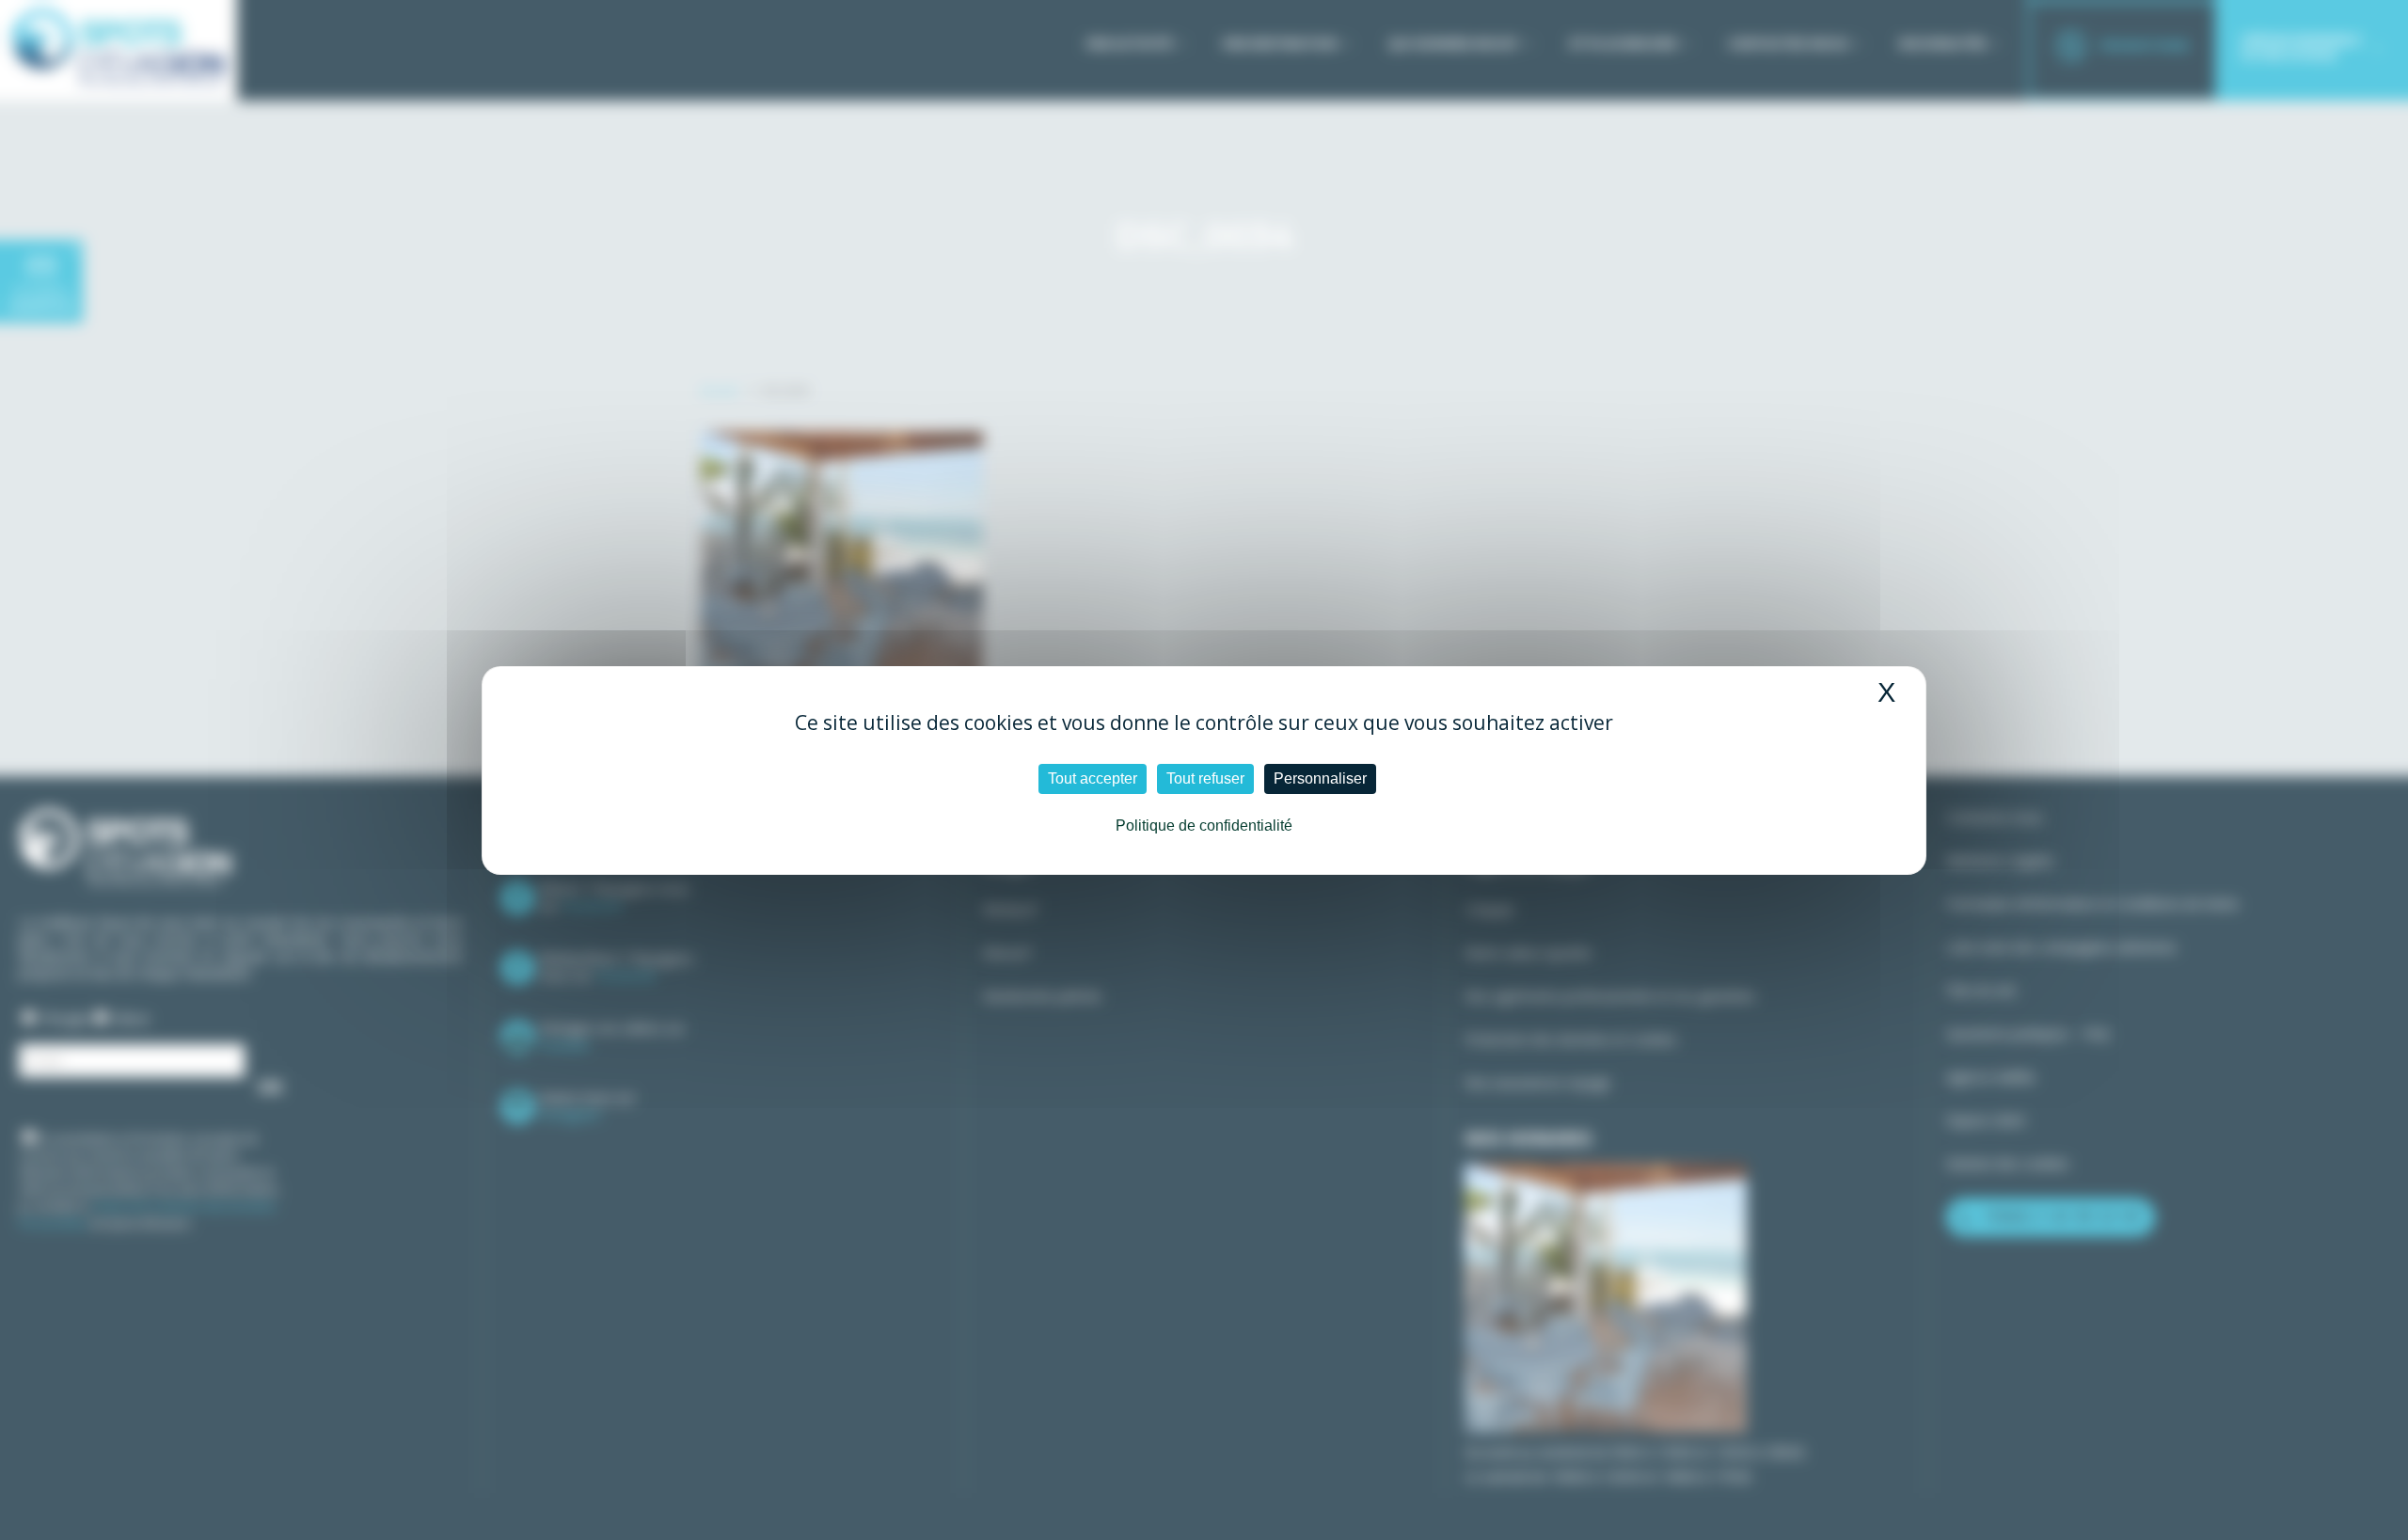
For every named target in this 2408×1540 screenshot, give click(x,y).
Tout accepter (1093, 778)
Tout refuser (1205, 778)
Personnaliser (1320, 778)
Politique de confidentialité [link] (1204, 826)
